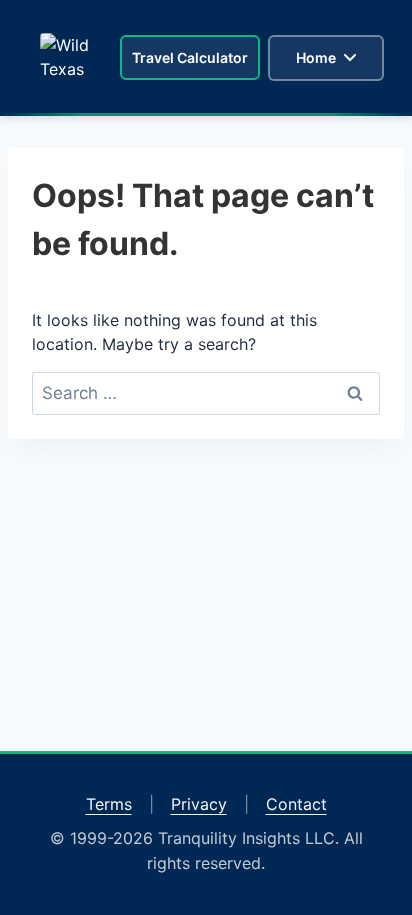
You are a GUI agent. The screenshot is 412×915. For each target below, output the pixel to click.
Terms (109, 804)
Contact (296, 804)
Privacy (199, 804)
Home (316, 57)
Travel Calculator (190, 57)
